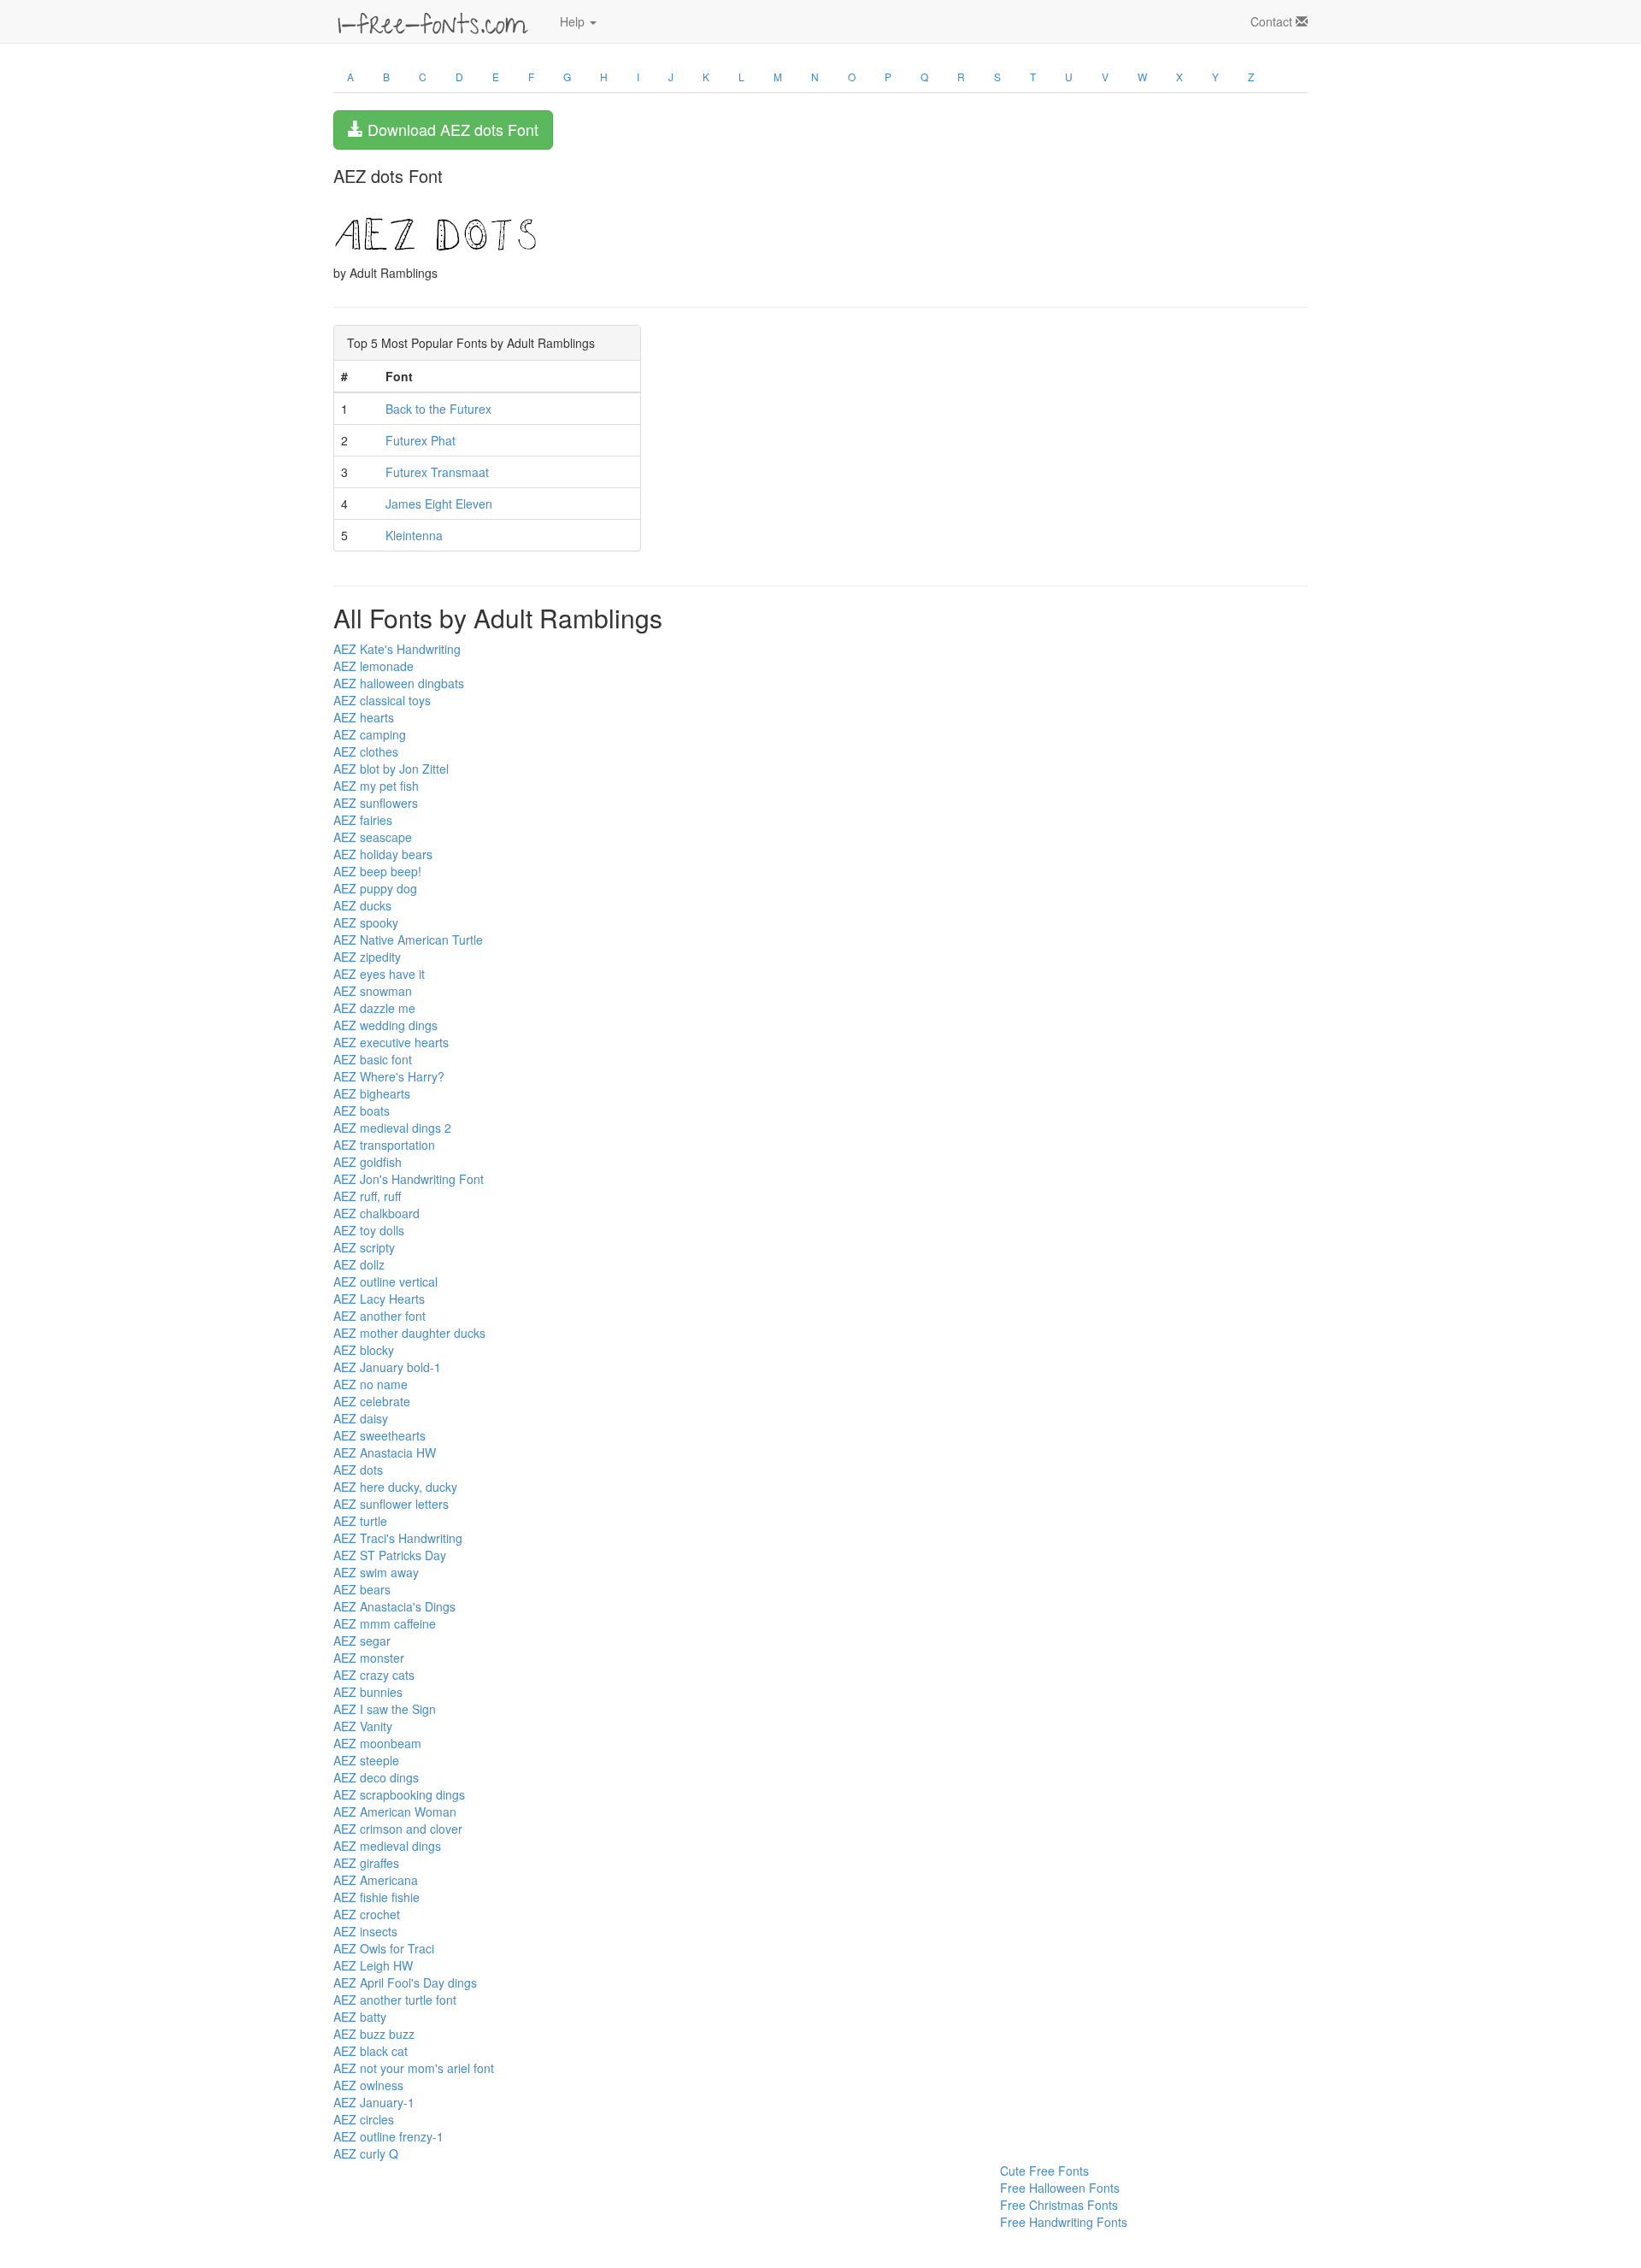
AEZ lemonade (373, 666)
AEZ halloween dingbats (399, 683)
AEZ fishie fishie (376, 1897)
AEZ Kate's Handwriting (397, 649)
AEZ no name (371, 1384)
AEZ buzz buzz (374, 2034)
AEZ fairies (363, 820)
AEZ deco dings (376, 1777)
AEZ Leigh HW (373, 1965)
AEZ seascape (373, 837)
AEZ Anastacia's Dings (394, 1606)
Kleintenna (414, 535)
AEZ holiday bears (383, 854)
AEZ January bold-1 (387, 1367)
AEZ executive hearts (391, 1042)
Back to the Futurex (438, 409)
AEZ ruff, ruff (367, 1196)
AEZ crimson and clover (398, 1829)
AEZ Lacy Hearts (379, 1299)
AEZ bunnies (368, 1692)
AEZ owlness (368, 2085)
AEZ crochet (367, 1914)
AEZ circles (364, 2119)
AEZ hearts (364, 717)
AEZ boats (362, 1110)
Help (574, 21)
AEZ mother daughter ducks (409, 1333)
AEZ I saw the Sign (385, 1709)
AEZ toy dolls (369, 1230)
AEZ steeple (366, 1760)
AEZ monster (369, 1658)
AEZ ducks (362, 905)
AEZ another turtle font (395, 2000)
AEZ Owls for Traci (384, 1948)
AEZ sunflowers (376, 803)
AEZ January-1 (374, 2102)
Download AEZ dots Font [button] (451, 129)
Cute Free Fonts (1044, 2171)
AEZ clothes (366, 751)
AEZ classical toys (382, 700)
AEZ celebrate (372, 1401)
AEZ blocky (364, 1350)
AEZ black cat (371, 2051)
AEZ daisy (361, 1418)
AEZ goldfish (368, 1162)
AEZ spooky (366, 922)
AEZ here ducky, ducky (395, 1487)
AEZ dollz (359, 1264)
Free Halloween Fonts (1060, 2188)
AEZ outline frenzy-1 (388, 2136)
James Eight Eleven (439, 504)
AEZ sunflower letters (391, 1504)
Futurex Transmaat (437, 472)
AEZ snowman (373, 991)
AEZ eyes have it (379, 974)
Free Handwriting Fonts (1064, 2222)
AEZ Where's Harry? (389, 1076)
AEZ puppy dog (375, 888)
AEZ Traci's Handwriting (398, 1538)
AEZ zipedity (367, 957)
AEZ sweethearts (379, 1435)
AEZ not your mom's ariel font (414, 2068)
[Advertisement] (419, 2200)
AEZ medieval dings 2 (392, 1128)
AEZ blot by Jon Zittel (391, 769)
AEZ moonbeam (377, 1743)
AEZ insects (365, 1931)
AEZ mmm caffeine (385, 1623)
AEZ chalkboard (376, 1213)
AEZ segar (362, 1641)
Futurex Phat (421, 440)
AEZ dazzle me (374, 1008)
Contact (1273, 21)
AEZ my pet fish (376, 786)
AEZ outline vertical (385, 1281)
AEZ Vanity (363, 1726)
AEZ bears (362, 1589)
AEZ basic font (373, 1059)
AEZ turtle (360, 1521)
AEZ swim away (376, 1572)
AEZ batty (360, 2017)
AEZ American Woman (395, 1811)
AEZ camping (370, 734)
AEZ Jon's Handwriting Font (409, 1179)
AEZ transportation (384, 1145)
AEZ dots (358, 1470)
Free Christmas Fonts (1059, 2205)
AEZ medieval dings (387, 1846)
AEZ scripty (364, 1247)
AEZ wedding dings (385, 1025)
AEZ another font (379, 1316)
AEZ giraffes (366, 1863)
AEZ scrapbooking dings (399, 1794)
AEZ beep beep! (377, 871)
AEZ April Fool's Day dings (405, 1982)
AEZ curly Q (366, 2153)
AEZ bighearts (372, 1093)
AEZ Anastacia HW (385, 1452)
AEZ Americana (376, 1880)
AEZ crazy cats (374, 1675)
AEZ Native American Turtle (408, 940)
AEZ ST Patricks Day (390, 1555)
